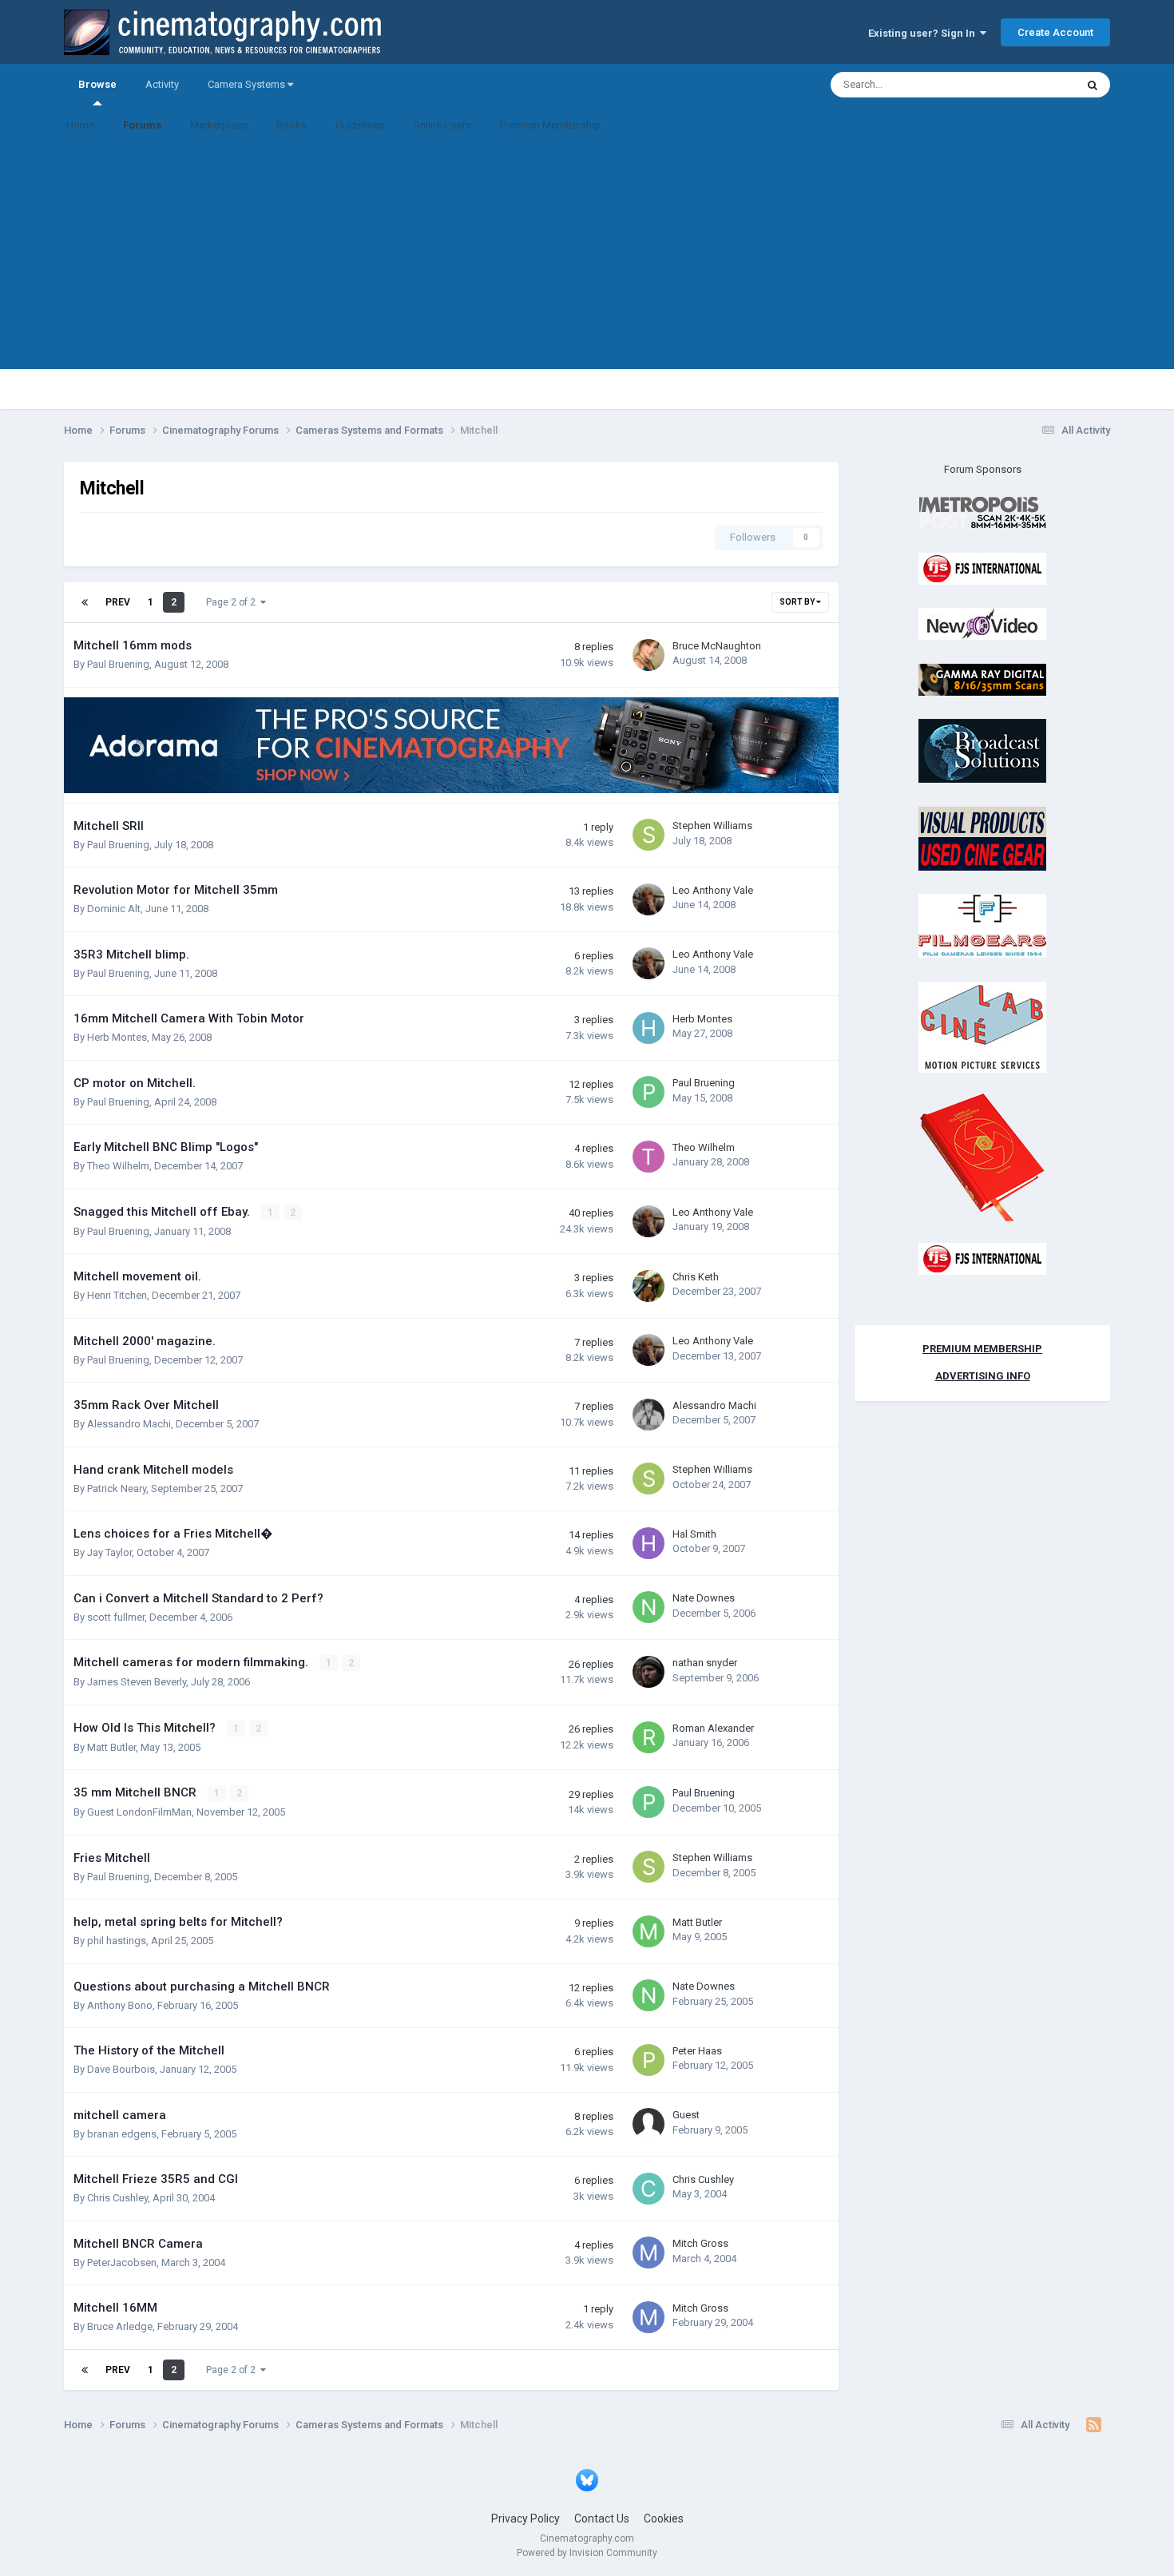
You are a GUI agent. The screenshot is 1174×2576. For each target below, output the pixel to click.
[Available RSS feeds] (1094, 2425)
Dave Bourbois (121, 2069)
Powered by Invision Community (587, 2553)
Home (80, 125)
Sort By (798, 602)
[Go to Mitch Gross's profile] (648, 2253)
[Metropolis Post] (982, 512)
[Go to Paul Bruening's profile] (648, 1092)
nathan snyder (705, 1663)
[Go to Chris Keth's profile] (648, 1286)
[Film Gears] (982, 925)
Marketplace (219, 125)
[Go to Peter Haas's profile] (648, 2060)
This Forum (1029, 85)
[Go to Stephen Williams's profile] (648, 835)
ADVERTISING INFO (983, 1376)
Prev (118, 602)
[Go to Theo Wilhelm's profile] (648, 1157)
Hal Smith (694, 1534)
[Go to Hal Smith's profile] (648, 1543)
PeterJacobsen (122, 2262)
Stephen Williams (712, 826)
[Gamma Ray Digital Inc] (982, 679)
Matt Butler (111, 1747)
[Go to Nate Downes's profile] (648, 1607)
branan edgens (122, 2134)
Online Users (442, 125)
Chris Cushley (117, 2198)
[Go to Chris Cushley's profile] (648, 2189)
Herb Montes (117, 1037)
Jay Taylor (109, 1552)
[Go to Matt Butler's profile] (648, 1931)
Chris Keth (696, 1277)
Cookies (664, 2518)
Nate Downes (704, 1598)
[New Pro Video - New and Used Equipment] (982, 623)
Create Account (1055, 32)
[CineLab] (982, 1026)
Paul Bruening (118, 664)
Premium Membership (550, 125)
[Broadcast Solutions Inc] (982, 750)
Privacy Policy (526, 2518)
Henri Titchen (117, 1295)
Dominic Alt (114, 909)
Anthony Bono (120, 2005)
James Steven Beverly (137, 1682)
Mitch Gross (700, 2243)
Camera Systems (248, 84)
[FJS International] (982, 568)
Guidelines (360, 125)
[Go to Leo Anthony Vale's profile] (648, 899)
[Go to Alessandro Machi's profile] (648, 1415)
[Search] (1093, 85)
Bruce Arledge (120, 2326)
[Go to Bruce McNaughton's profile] (648, 655)
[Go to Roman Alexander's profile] (648, 1737)
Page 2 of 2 (233, 602)
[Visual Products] (982, 837)
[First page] (85, 602)
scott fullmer (116, 1617)
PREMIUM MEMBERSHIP (982, 1349)
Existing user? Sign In (924, 33)
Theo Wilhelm (118, 1166)
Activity (162, 84)
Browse (97, 84)
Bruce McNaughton (717, 646)
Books (292, 125)
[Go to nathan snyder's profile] (648, 1672)
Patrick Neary (117, 1488)
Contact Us (602, 2518)
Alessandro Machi (129, 1424)
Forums (142, 125)
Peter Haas (697, 2051)
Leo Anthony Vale (713, 890)
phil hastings (117, 1941)
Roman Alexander (713, 1728)
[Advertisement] (587, 257)
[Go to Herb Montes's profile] (648, 1028)
